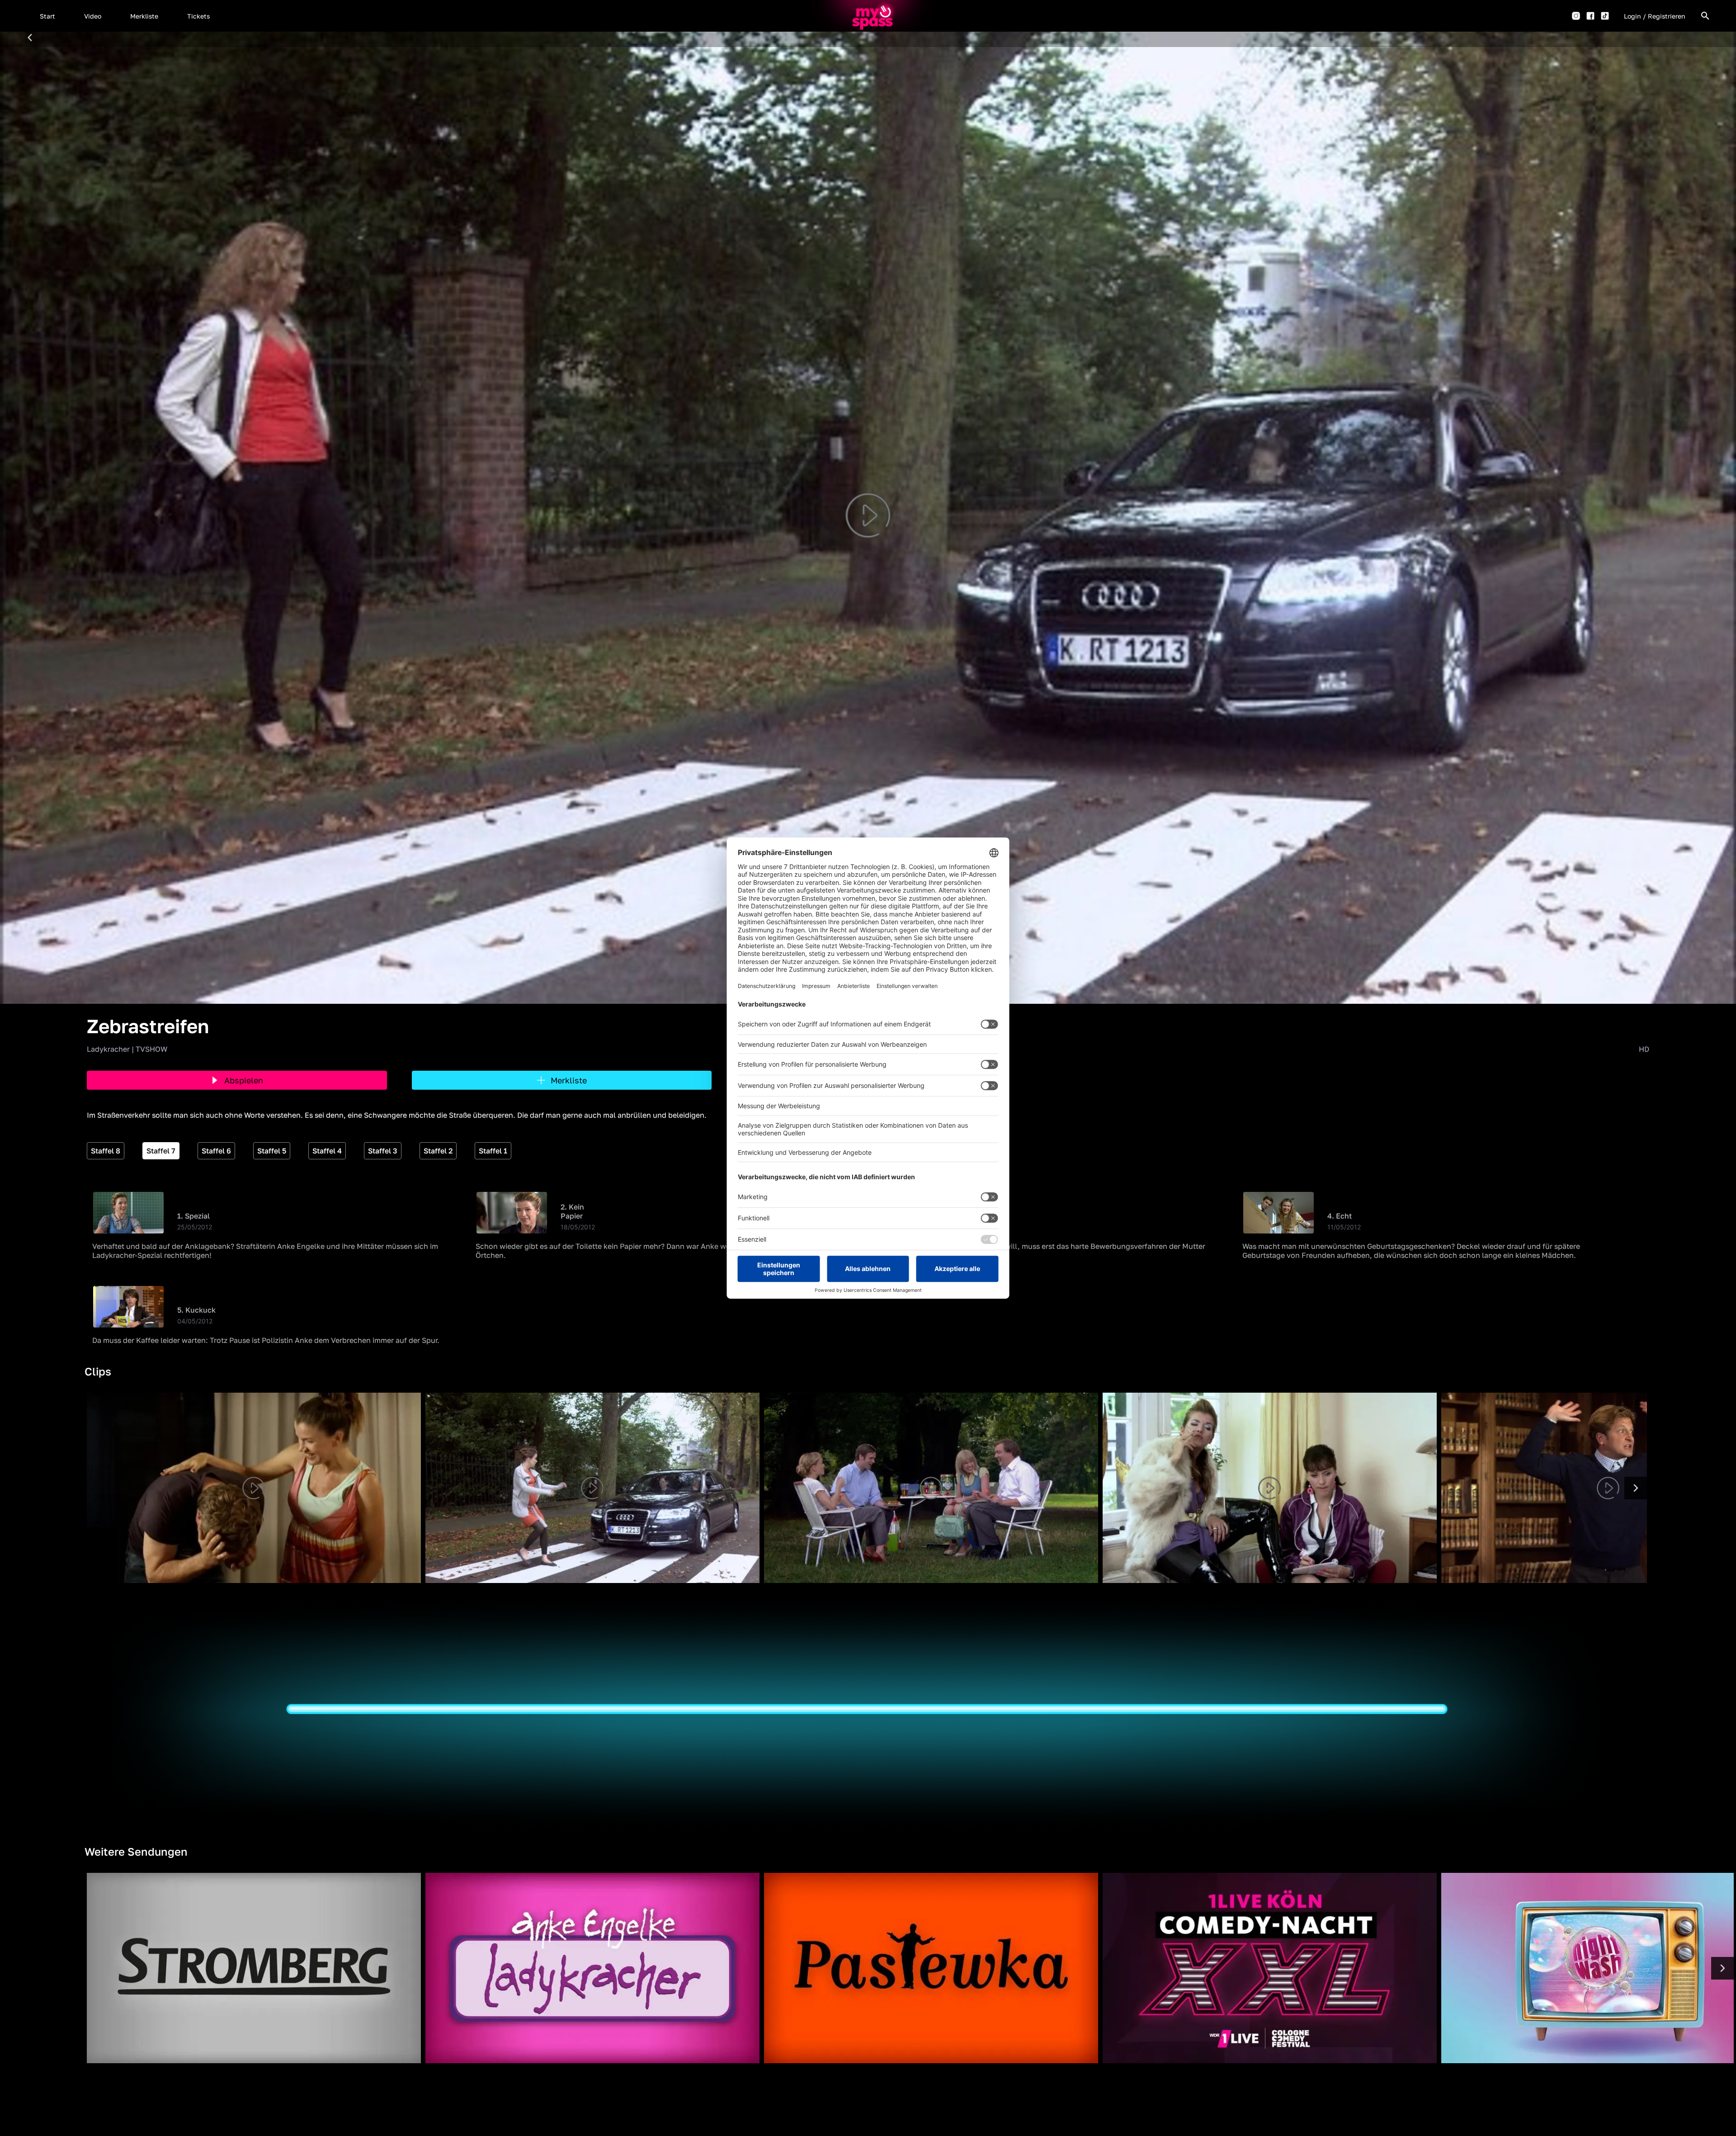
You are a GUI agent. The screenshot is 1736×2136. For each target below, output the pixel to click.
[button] (47, 16)
